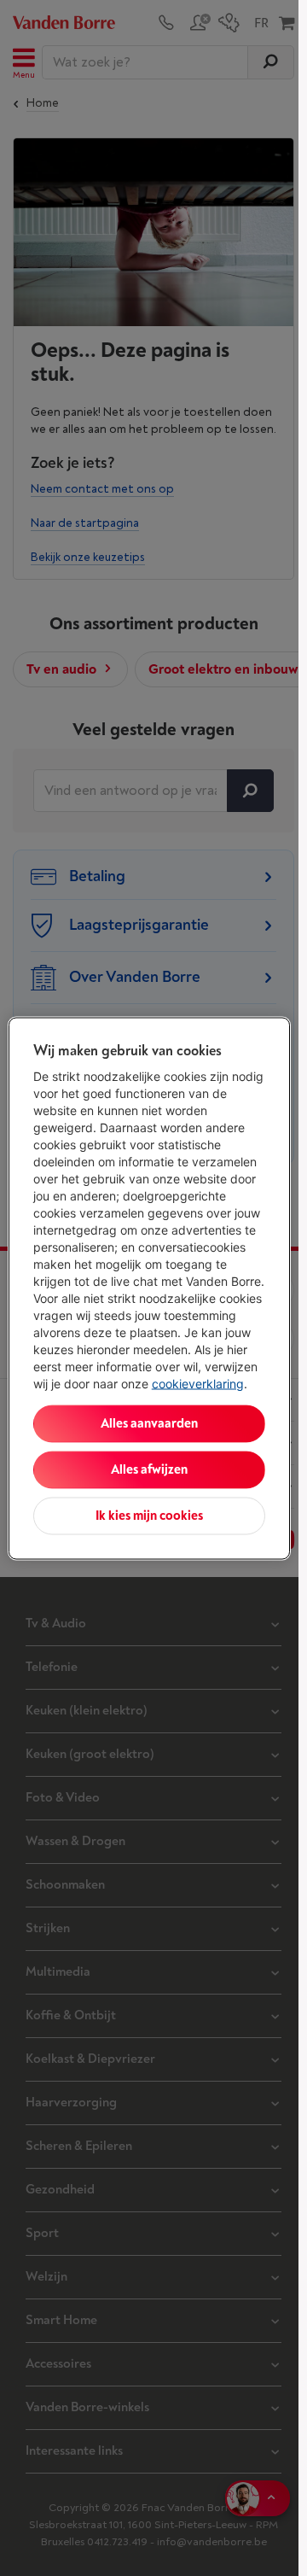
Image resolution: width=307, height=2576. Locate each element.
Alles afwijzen (149, 1469)
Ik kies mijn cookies (149, 1515)
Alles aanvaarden (149, 1423)
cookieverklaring (198, 1383)
